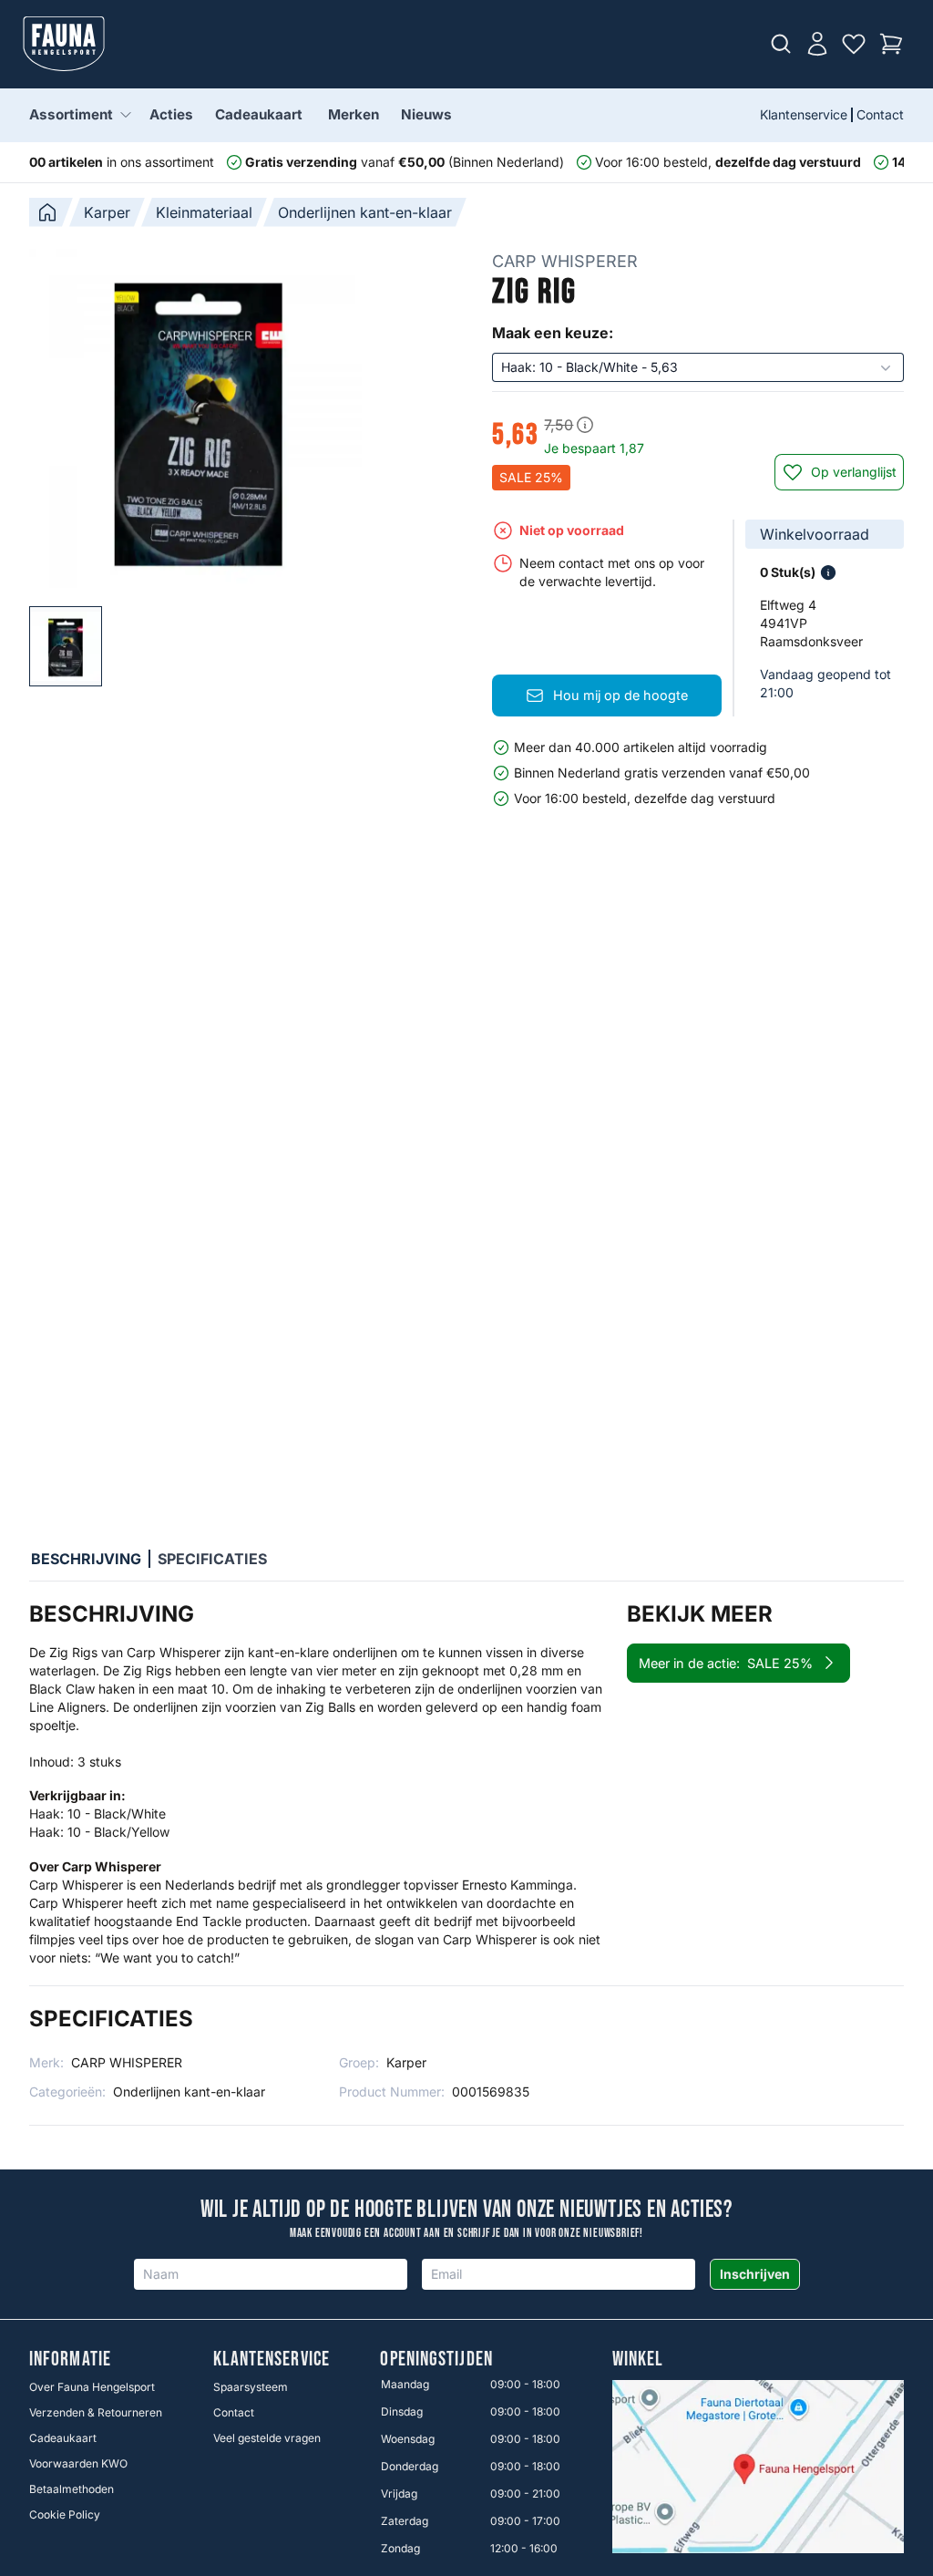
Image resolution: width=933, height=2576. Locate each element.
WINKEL (638, 2360)
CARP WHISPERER (565, 261)
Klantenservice (804, 114)
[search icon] (781, 44)
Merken (354, 114)
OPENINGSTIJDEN (436, 2360)
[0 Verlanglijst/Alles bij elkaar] (854, 44)
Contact (880, 114)
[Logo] (64, 44)
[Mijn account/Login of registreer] (817, 44)
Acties (171, 114)
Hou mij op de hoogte (620, 695)
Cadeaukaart (259, 114)
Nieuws (426, 114)
